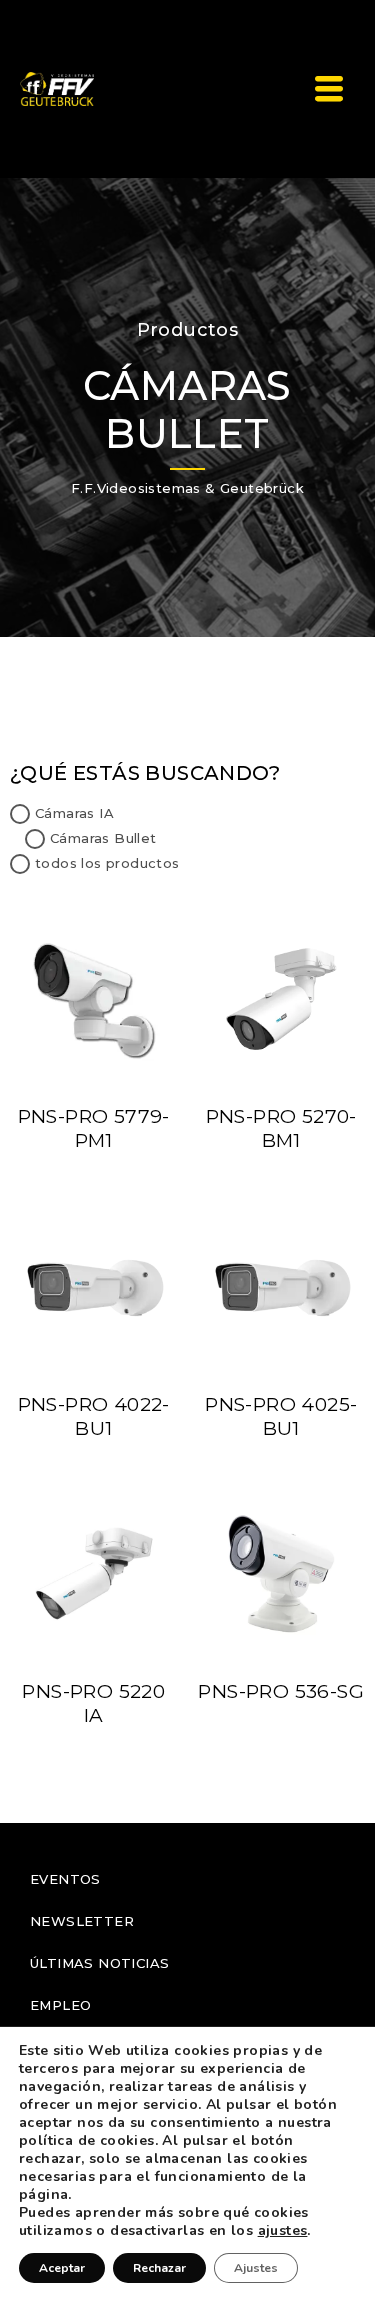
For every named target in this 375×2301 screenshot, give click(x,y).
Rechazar (159, 2268)
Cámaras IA (74, 813)
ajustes (283, 2231)
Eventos (65, 1879)
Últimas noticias (99, 1963)
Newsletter (82, 1921)
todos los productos (107, 863)
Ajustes (256, 2268)
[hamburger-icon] (328, 89)
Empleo (60, 2005)
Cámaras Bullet (103, 838)
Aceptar (62, 2268)
